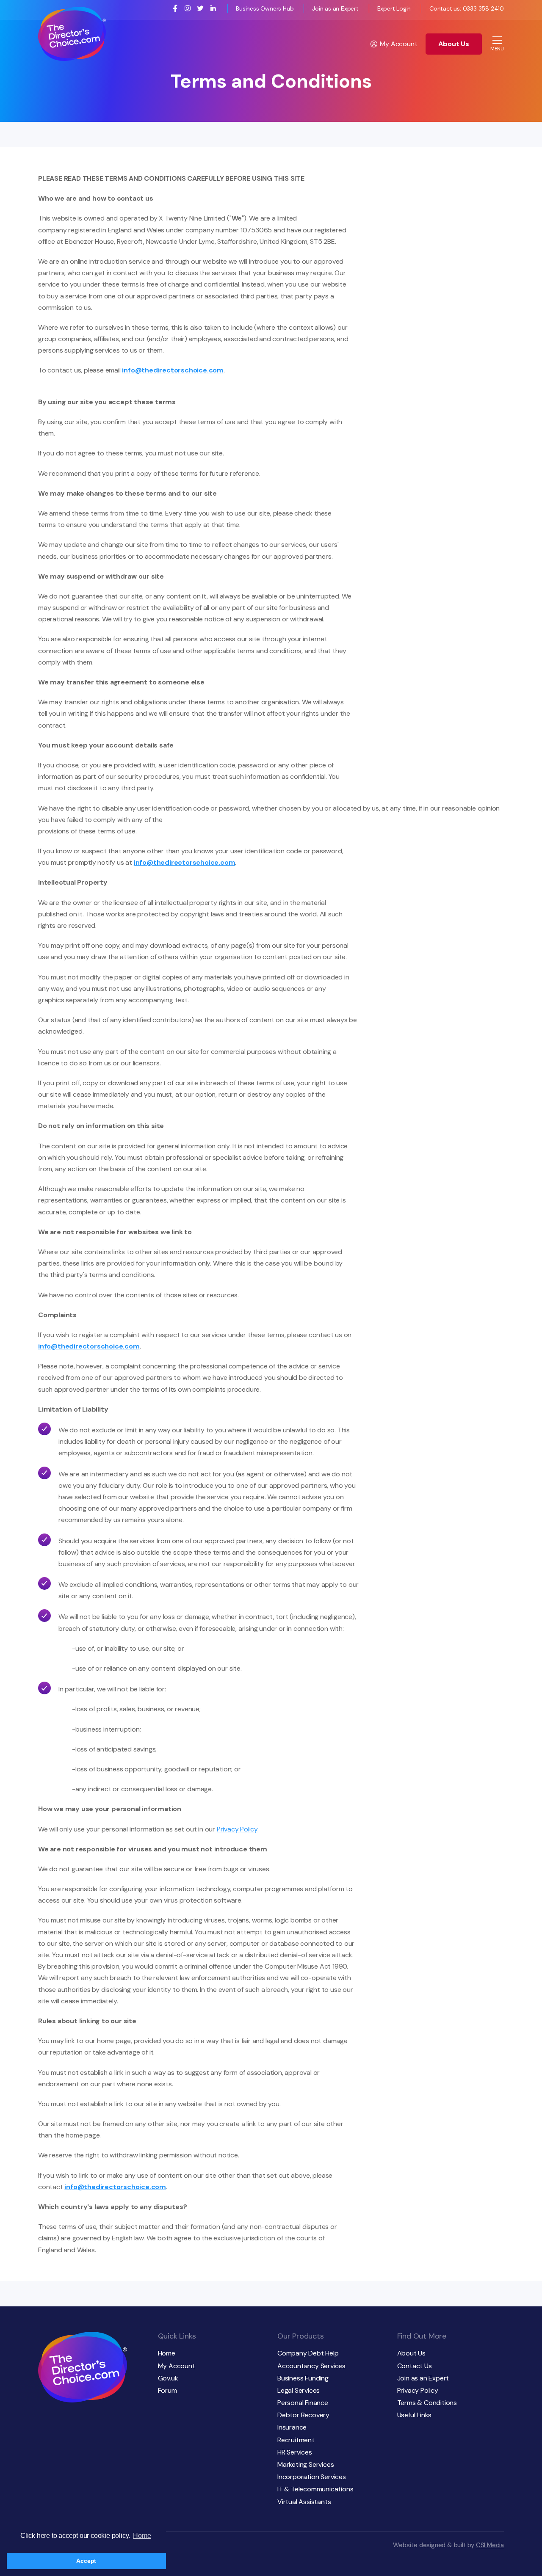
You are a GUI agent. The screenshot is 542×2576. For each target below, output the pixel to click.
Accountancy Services (311, 2366)
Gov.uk (168, 2378)
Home (167, 2353)
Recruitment (296, 2440)
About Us (454, 44)
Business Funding (303, 2378)
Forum (167, 2390)
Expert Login (394, 8)
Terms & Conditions (427, 2403)
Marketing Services (306, 2464)
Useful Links (415, 2415)
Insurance (292, 2427)
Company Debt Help (308, 2353)
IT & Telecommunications (315, 2489)
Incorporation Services (312, 2477)
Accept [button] (86, 2561)
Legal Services (299, 2390)
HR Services (295, 2452)
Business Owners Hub (265, 8)
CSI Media (490, 2545)
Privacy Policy (237, 1829)
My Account (398, 44)
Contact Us (415, 2366)
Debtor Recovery (303, 2415)
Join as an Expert (335, 8)
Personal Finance (303, 2403)
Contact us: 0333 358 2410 (467, 8)
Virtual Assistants (304, 2502)
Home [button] (142, 2536)
